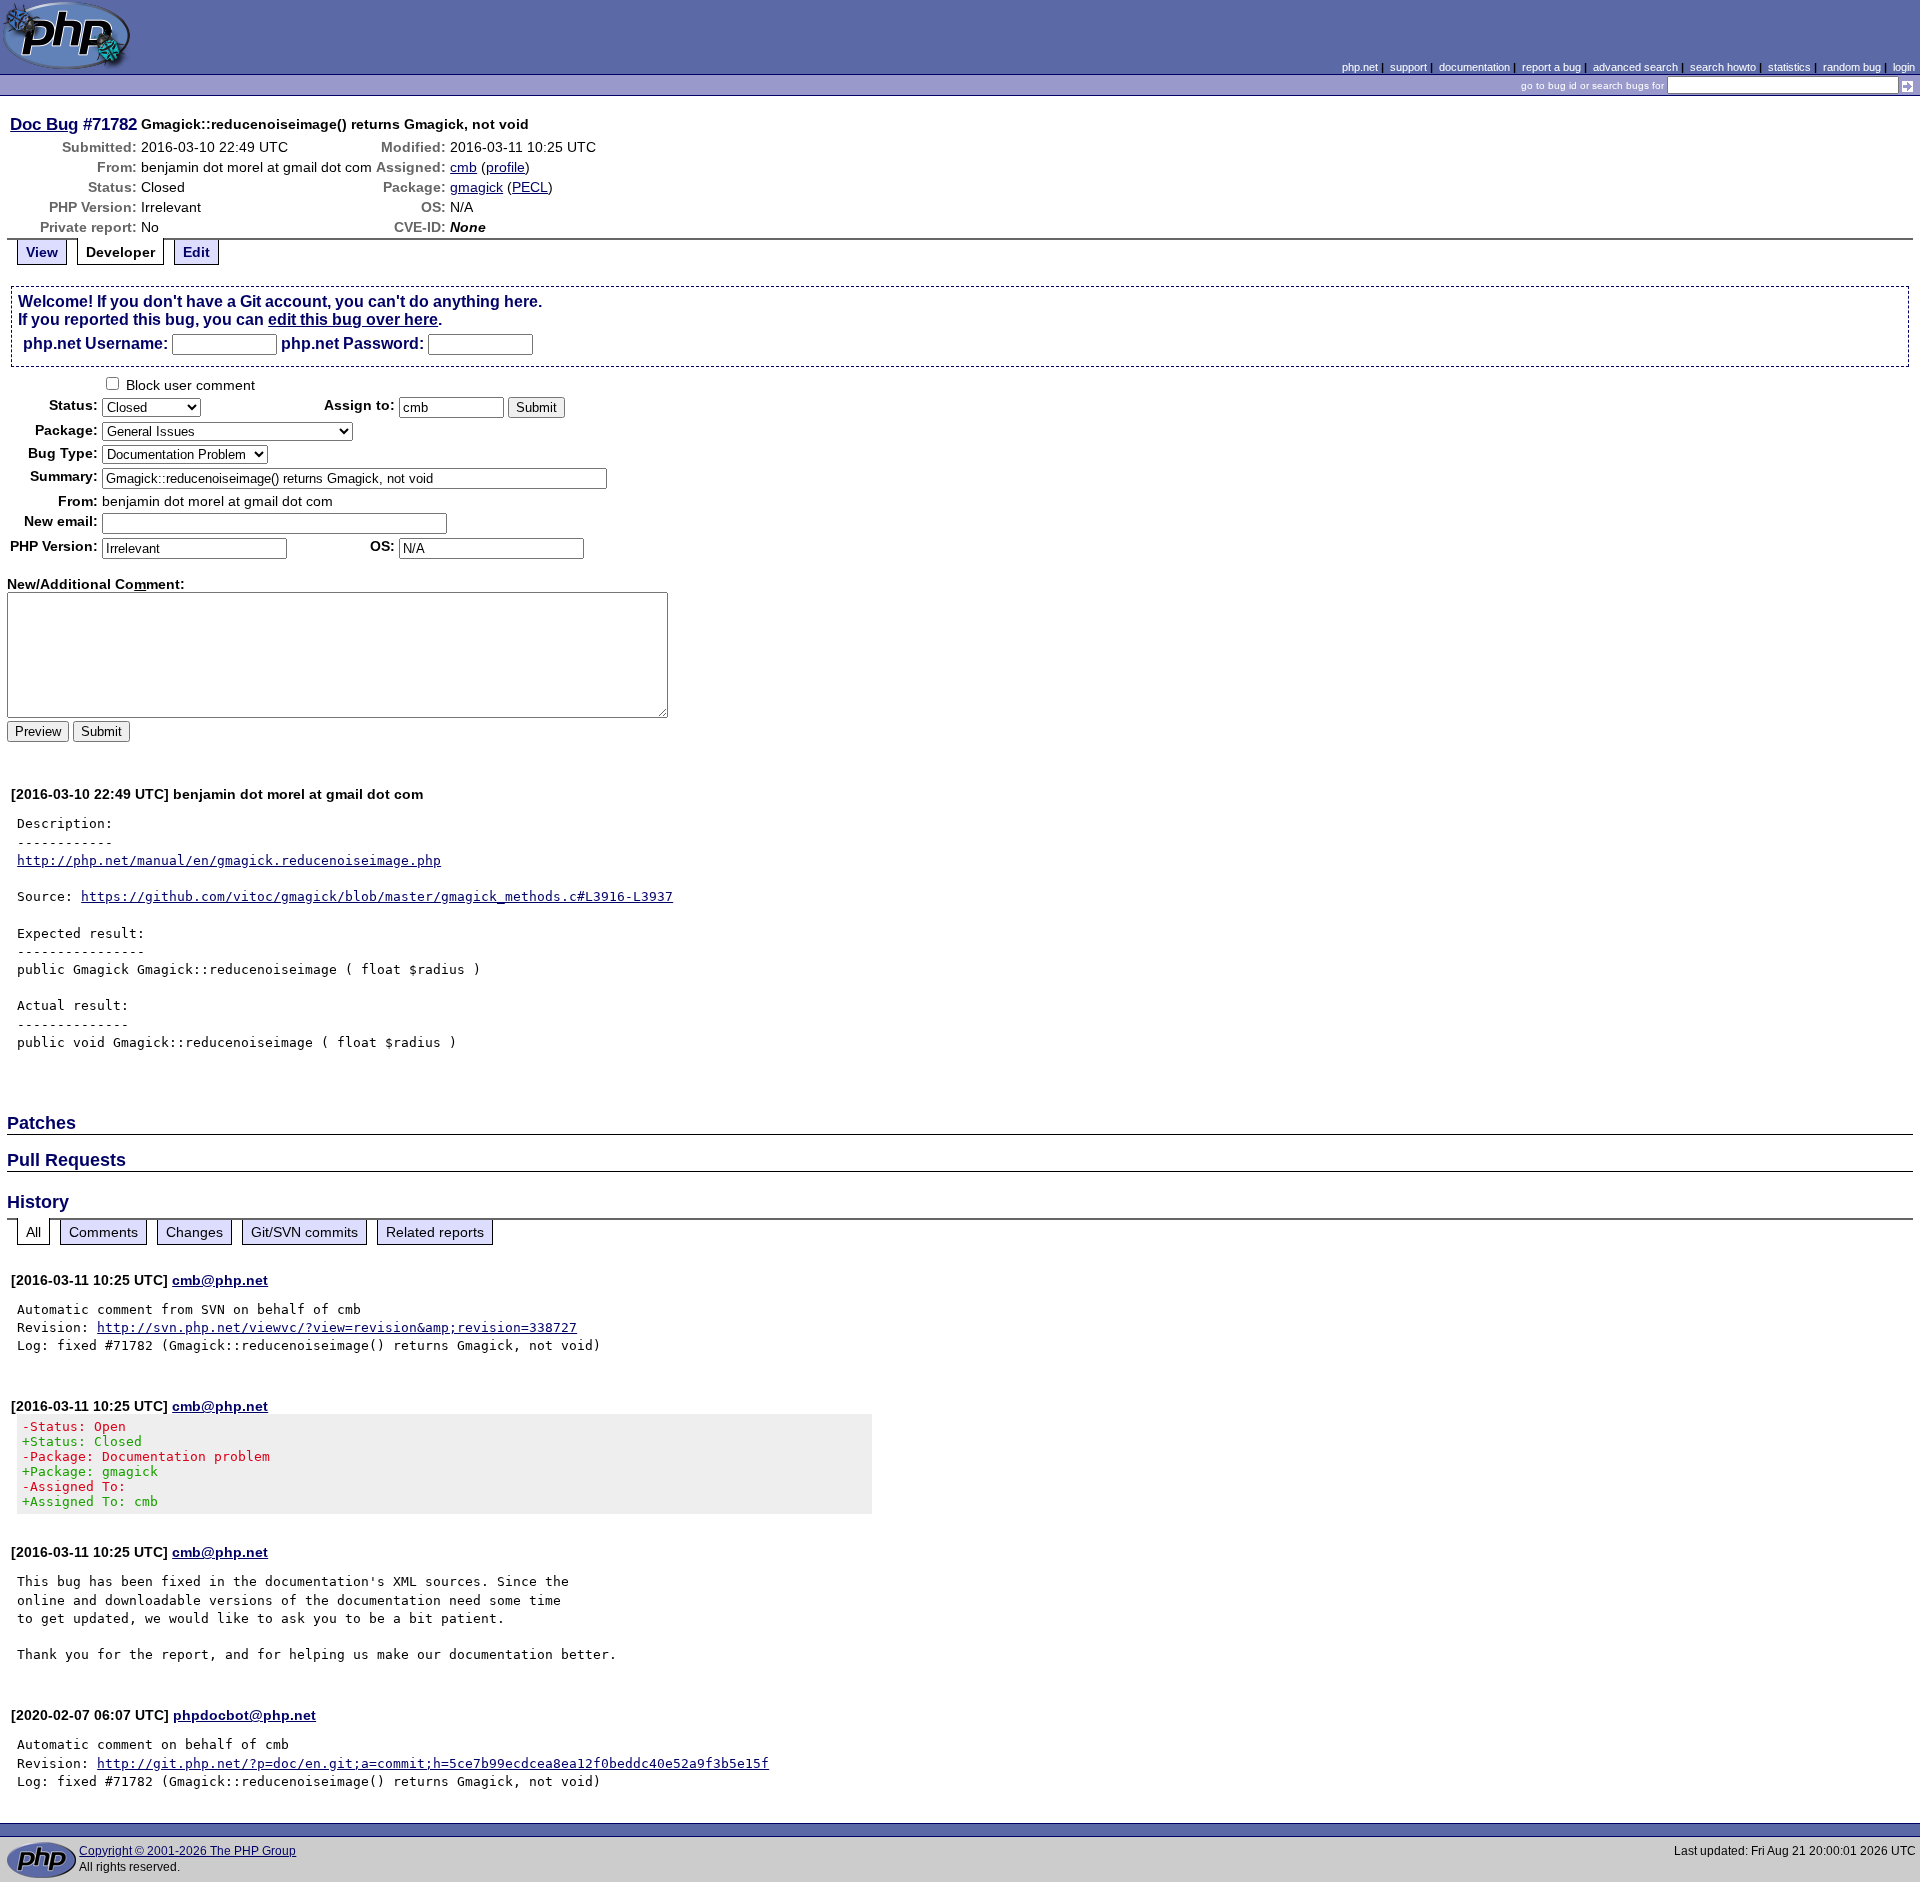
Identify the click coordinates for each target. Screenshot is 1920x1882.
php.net (1360, 67)
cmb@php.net (220, 1280)
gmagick (476, 187)
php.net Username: (95, 343)
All (33, 1232)
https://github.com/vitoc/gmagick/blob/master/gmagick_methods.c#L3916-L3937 (377, 896)
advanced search (1635, 67)
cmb (463, 167)
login (1904, 67)
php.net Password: (352, 343)
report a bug (1551, 67)
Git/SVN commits (304, 1232)
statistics (1789, 67)
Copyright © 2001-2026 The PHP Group (187, 1851)
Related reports (435, 1232)
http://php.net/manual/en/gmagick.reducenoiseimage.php (229, 860)
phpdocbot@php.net (244, 1715)
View (42, 252)
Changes (194, 1232)
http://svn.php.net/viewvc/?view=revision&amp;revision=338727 (337, 1327)
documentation (1474, 67)
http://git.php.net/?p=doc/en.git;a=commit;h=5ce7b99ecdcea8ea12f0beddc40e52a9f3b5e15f (433, 1763)
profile (505, 167)
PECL (530, 187)
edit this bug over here (353, 319)
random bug (1852, 67)
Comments (103, 1232)
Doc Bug (44, 124)
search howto (1723, 67)
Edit (196, 252)
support (1408, 67)
